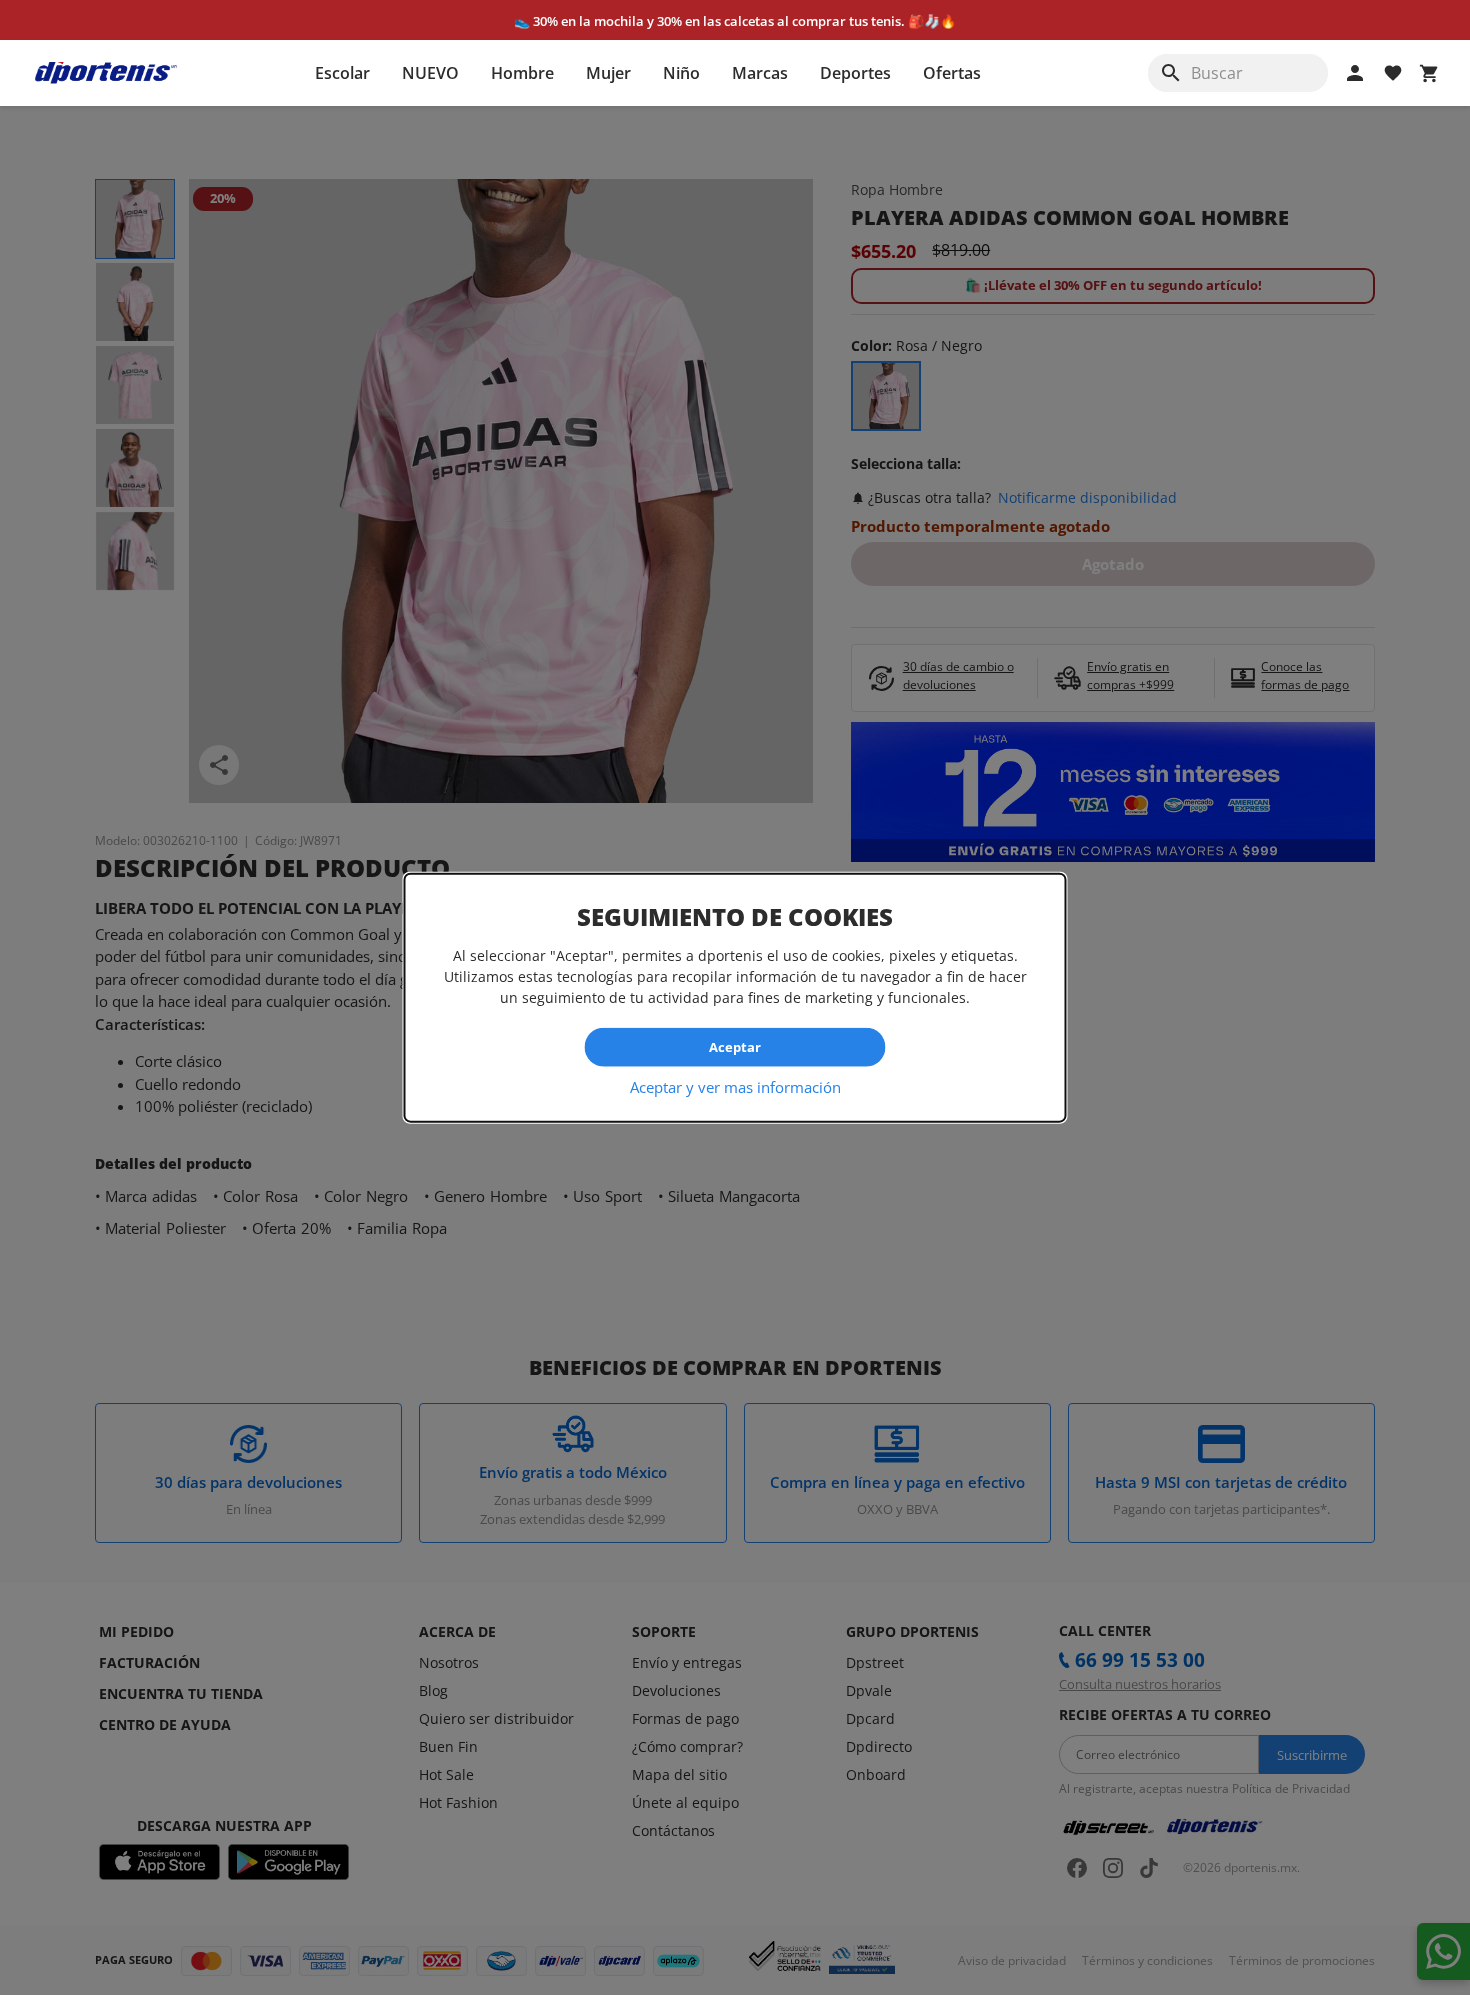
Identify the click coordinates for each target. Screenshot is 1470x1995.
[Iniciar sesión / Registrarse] (1355, 73)
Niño (681, 73)
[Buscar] (1171, 73)
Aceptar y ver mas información (735, 1086)
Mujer (608, 73)
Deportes (855, 73)
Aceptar (735, 1047)
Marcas (760, 73)
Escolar (342, 73)
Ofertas (952, 73)
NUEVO (430, 73)
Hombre (522, 73)
